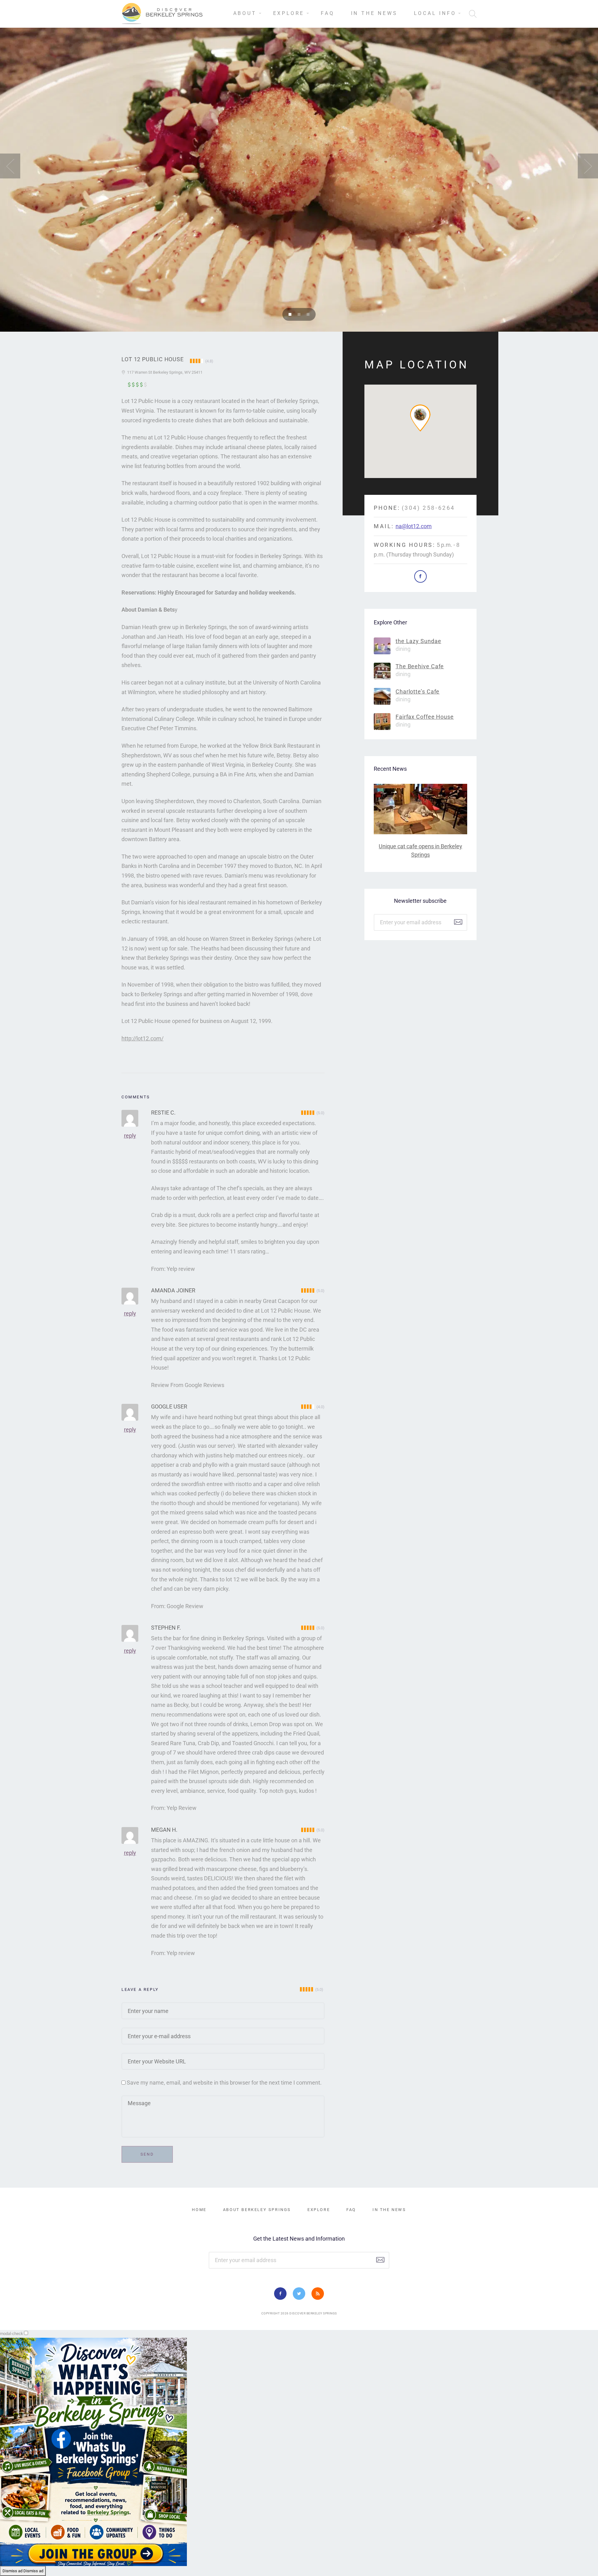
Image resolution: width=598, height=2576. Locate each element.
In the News (374, 13)
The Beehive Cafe (420, 666)
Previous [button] (10, 166)
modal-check (12, 2334)
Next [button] (588, 166)
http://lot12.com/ (142, 1038)
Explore (289, 13)
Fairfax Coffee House (425, 717)
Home (199, 2210)
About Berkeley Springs (257, 2210)
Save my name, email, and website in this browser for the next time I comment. (224, 2083)
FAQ (327, 13)
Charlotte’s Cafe (418, 691)
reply (130, 1136)
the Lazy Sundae (418, 641)
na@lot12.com (414, 526)
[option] (299, 166)
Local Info (435, 13)
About (245, 13)
